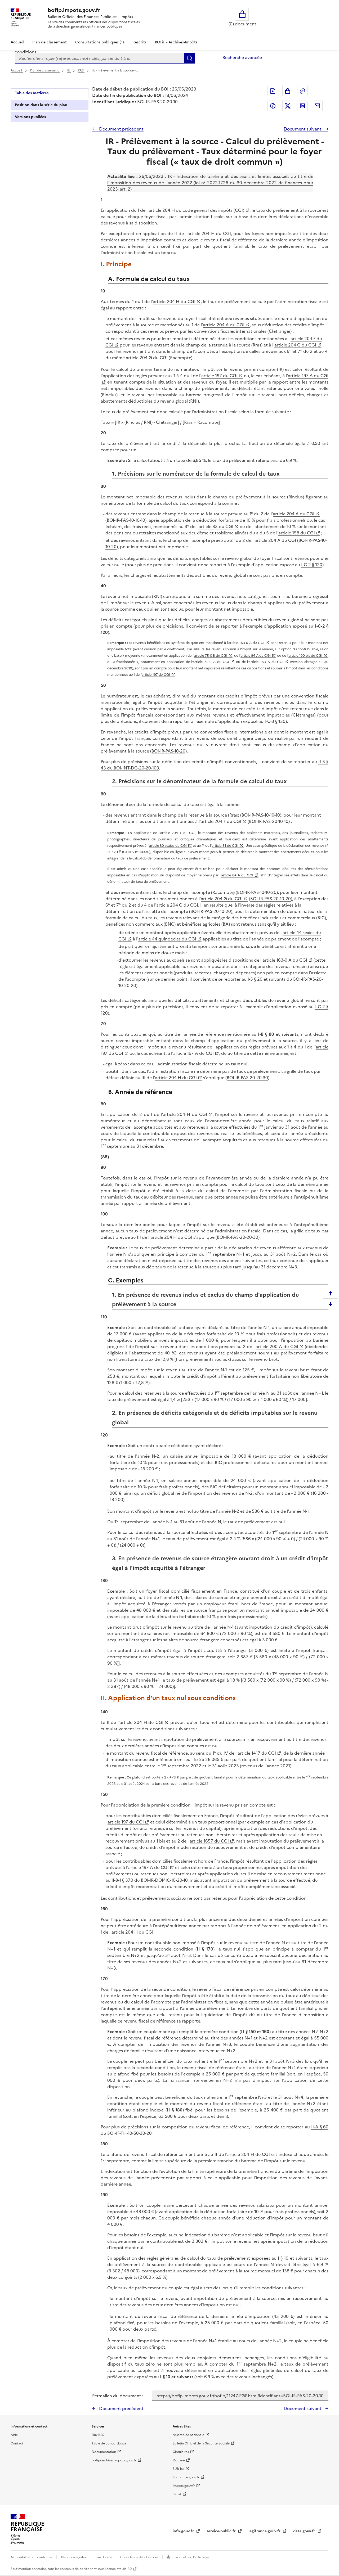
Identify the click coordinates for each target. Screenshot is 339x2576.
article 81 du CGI (225, 846)
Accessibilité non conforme (32, 2557)
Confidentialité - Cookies (140, 2557)
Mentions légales (74, 2557)
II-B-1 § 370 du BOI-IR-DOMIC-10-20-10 (150, 1880)
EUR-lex (179, 2469)
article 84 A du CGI (256, 656)
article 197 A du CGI (193, 1053)
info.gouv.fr (184, 2531)
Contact (17, 2443)
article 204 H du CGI (174, 301)
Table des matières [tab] (32, 93)
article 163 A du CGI (266, 662)
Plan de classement (50, 42)
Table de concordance (109, 2443)
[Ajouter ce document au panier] (288, 91)
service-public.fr (222, 2531)
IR (69, 70)
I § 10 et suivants (295, 2258)
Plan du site (104, 2557)
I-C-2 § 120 (312, 565)
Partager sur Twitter (288, 106)
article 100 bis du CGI (305, 656)
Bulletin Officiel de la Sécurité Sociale (201, 2443)
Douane (179, 2460)
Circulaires (181, 2452)
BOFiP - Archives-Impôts (176, 42)
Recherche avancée (242, 57)
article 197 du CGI (219, 376)
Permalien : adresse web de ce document (302, 91)
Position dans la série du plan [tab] (41, 105)
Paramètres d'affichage (191, 2557)
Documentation (104, 2452)
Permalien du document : (118, 2396)
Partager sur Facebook (273, 106)
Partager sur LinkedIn (302, 106)
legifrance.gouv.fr (265, 2531)
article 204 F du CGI (221, 821)
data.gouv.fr (305, 2531)
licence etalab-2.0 (118, 2569)
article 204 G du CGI (295, 345)
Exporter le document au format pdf (273, 91)
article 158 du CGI (297, 533)
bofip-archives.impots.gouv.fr (114, 2460)
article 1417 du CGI (257, 1753)
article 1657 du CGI (209, 1841)
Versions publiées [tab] (30, 117)
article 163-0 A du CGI (246, 643)
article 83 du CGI (216, 526)
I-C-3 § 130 (275, 721)
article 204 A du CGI (224, 325)
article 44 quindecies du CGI (167, 939)
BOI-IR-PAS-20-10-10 (269, 821)
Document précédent (121, 129)
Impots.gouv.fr (184, 2486)
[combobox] (100, 58)
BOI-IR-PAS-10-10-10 (126, 520)
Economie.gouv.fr (186, 2477)
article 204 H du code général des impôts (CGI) (196, 210)
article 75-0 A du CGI (211, 662)
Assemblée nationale (188, 2435)
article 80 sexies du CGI (168, 846)
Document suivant (303, 129)
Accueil (17, 42)
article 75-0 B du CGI (211, 656)
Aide (14, 2435)
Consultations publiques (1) (100, 42)
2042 (111, 852)
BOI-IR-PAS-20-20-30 (247, 1078)
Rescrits (139, 42)
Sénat (177, 2494)
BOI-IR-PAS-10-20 (168, 751)
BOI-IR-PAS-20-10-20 (271, 899)
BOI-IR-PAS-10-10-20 (257, 892)
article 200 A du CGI (277, 1346)
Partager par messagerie (317, 106)
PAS (81, 70)
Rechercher (190, 58)
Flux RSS (98, 2435)
